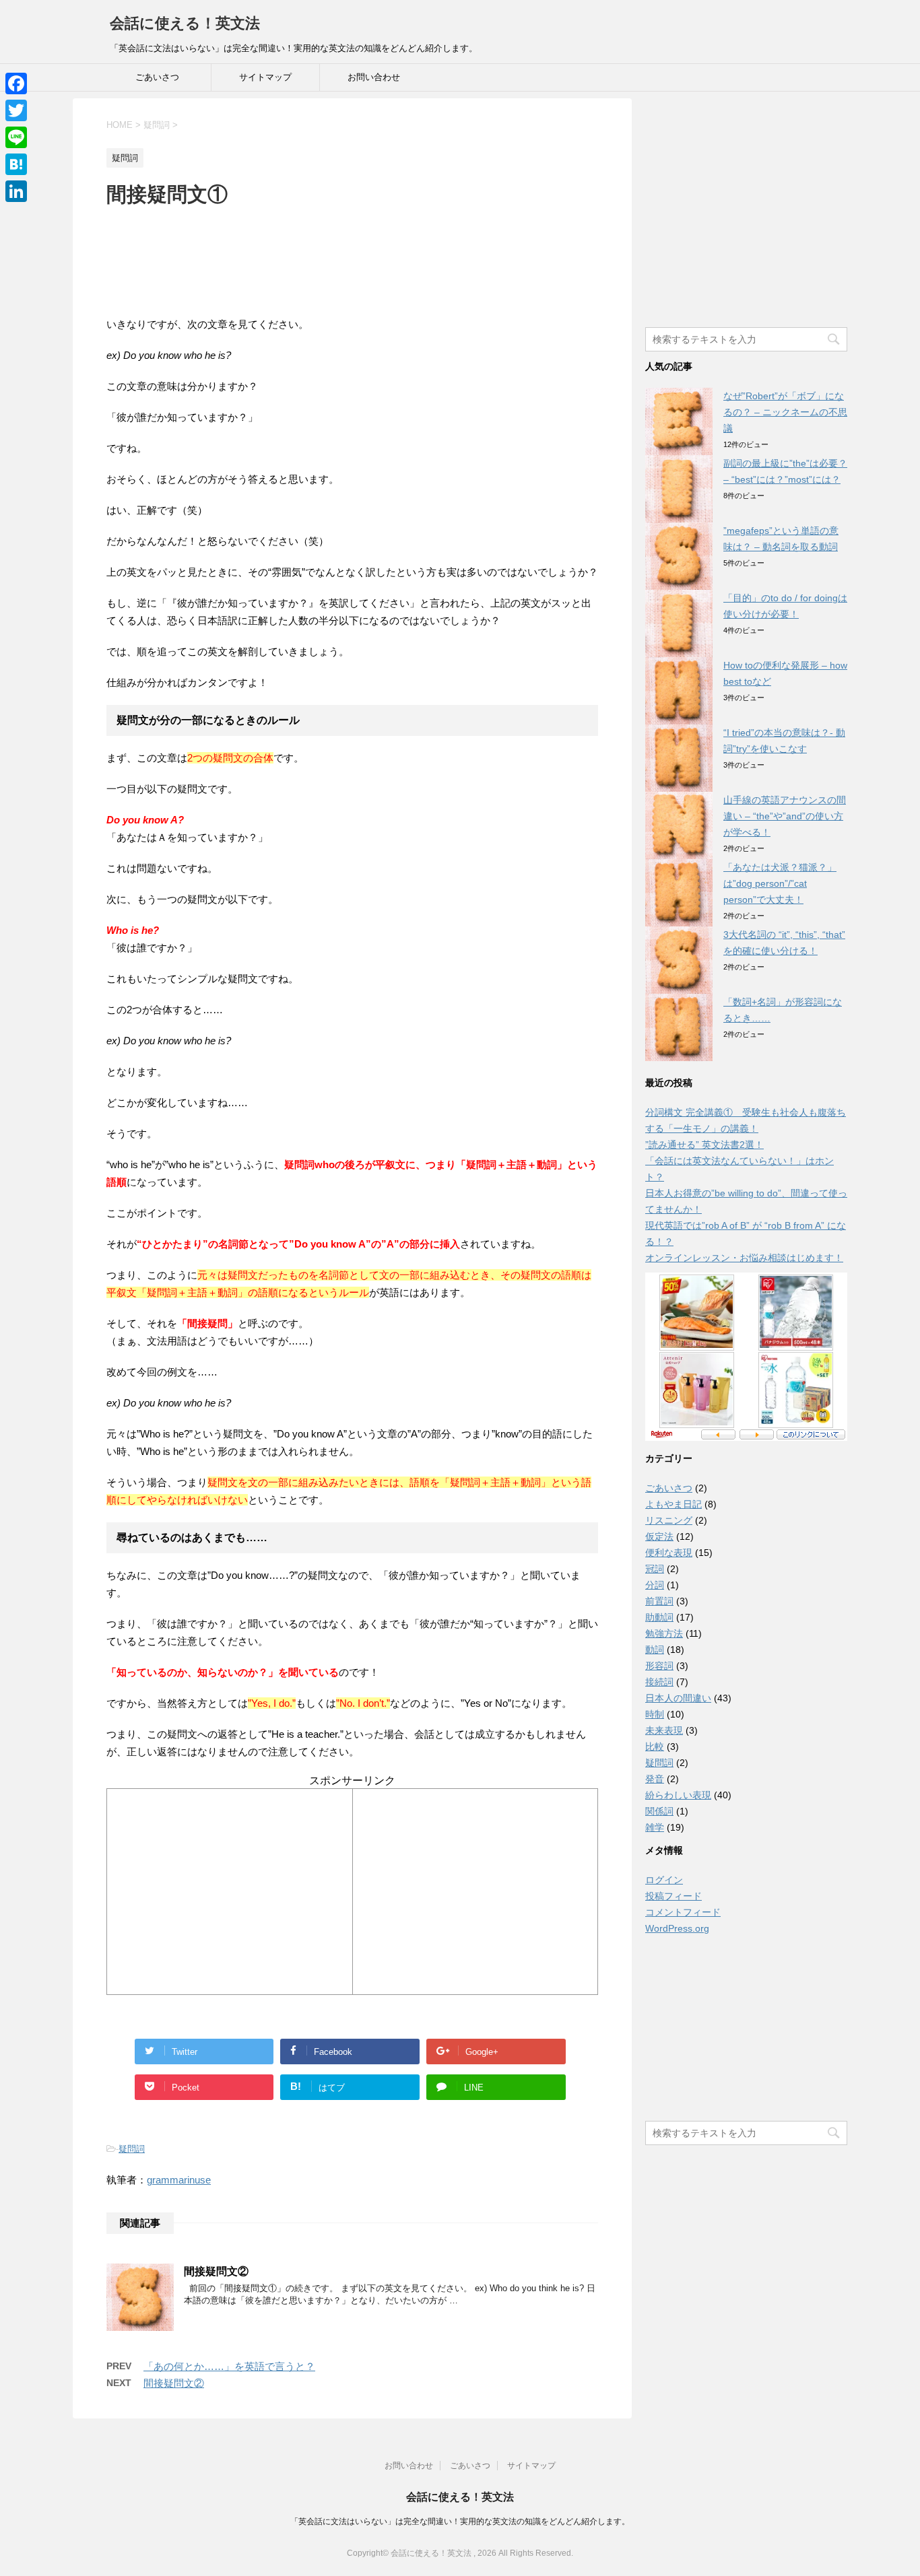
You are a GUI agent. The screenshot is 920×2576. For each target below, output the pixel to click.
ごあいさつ (157, 77)
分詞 (655, 1585)
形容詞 (659, 1666)
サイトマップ (265, 77)
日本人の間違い (678, 1698)
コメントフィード (683, 1912)
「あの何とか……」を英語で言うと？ (229, 2366)
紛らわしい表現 (678, 1795)
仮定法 (659, 1536)
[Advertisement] (352, 252)
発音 (655, 1779)
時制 (655, 1714)
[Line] (16, 137)
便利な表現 (669, 1553)
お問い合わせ (374, 77)
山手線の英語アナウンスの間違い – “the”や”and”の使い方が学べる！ (785, 816)
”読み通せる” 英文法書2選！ (704, 1145)
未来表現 (664, 1730)
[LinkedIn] (16, 191)
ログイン (664, 1880)
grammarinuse (179, 2180)
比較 (655, 1747)
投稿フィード (673, 1896)
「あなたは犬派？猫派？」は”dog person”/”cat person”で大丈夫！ (780, 883)
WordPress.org (677, 1928)
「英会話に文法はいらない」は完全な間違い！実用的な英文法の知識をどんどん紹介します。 (460, 2521)
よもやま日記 (673, 1504)
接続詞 (659, 1682)
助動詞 (659, 1617)
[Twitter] (16, 110)
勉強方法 (664, 1633)
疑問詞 (132, 2149)
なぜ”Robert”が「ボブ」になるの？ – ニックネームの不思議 (785, 412)
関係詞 (659, 1811)
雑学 (655, 1827)
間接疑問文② (216, 2271)
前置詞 (659, 1601)
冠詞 (655, 1569)
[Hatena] (16, 164)
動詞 (655, 1650)
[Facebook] (16, 83)
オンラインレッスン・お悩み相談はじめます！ (744, 1258)
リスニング (669, 1520)
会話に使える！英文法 (185, 23)
